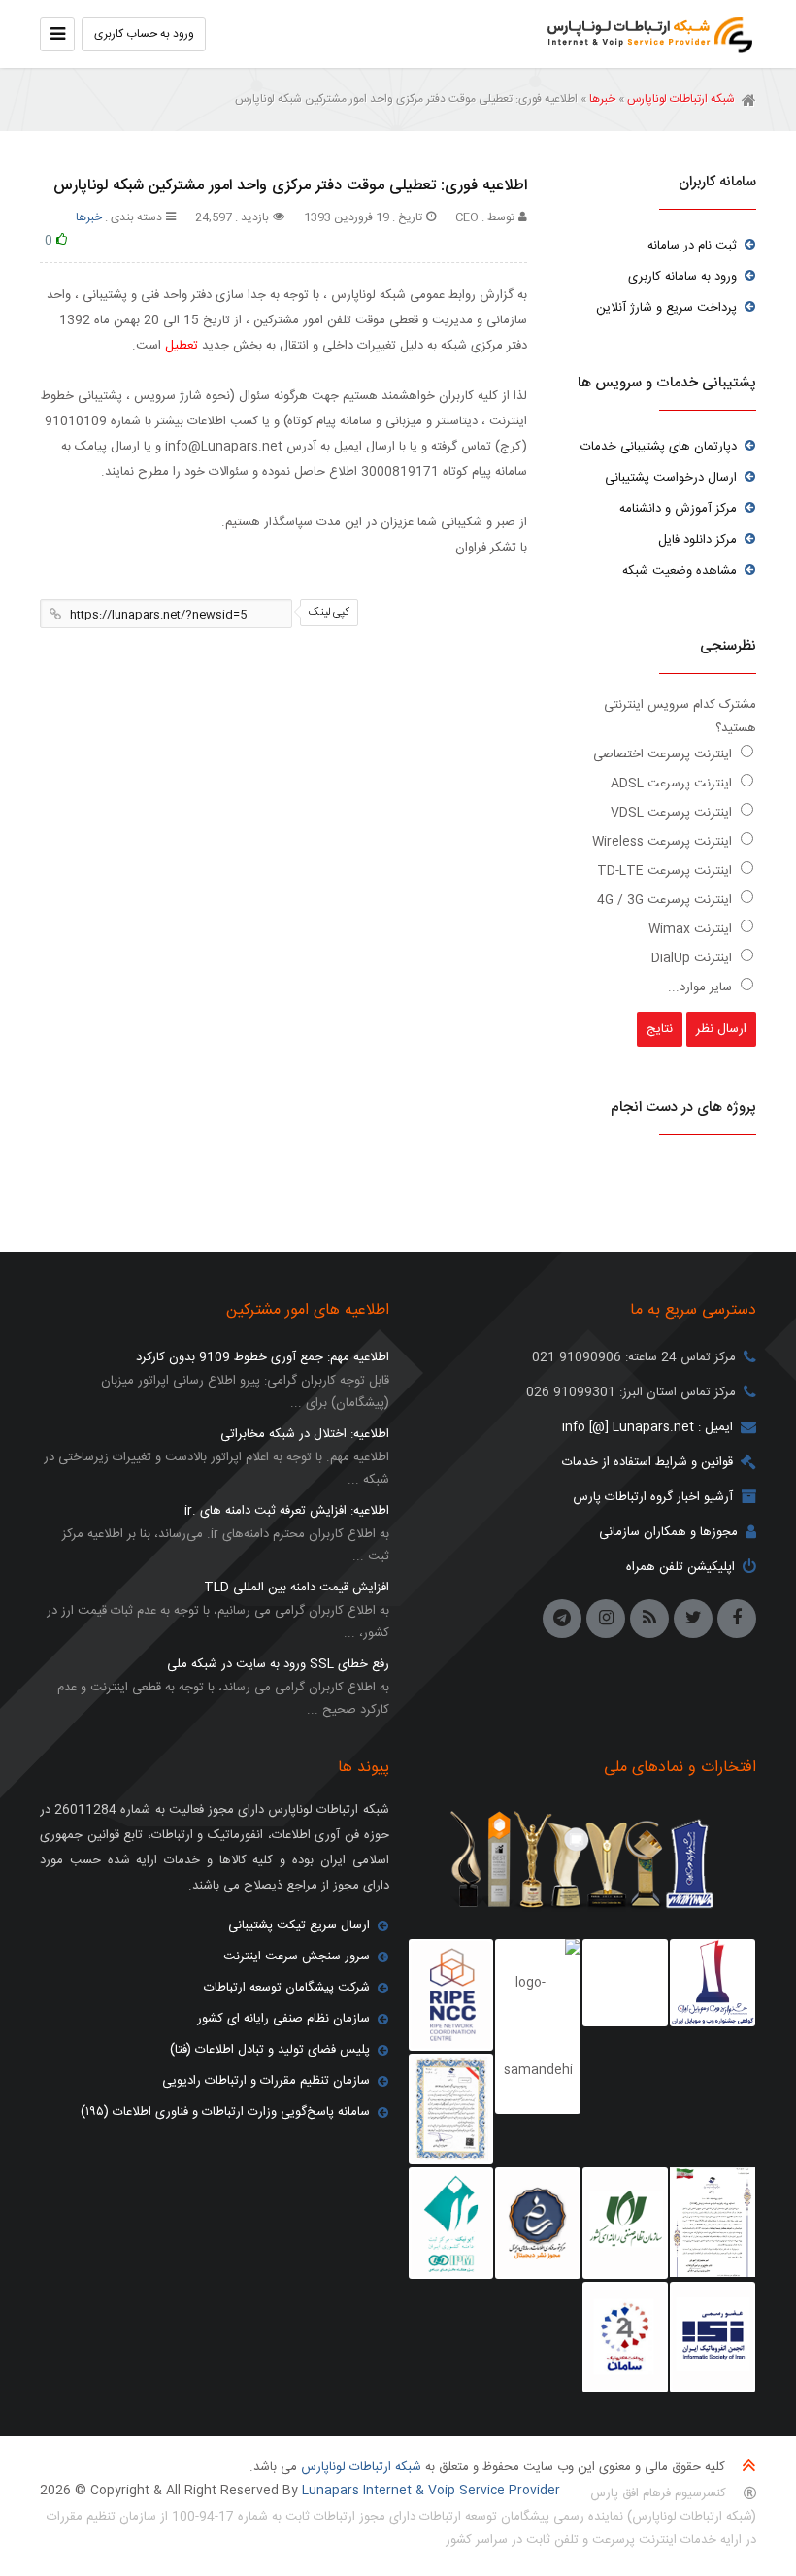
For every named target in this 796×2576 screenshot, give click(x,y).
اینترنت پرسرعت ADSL (673, 784)
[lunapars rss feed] (649, 1619)
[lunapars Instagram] (606, 1619)
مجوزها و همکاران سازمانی (668, 1532)
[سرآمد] (538, 2224)
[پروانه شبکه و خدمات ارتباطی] (713, 2223)
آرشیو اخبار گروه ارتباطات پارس (653, 1497)
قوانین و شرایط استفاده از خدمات (647, 1462)
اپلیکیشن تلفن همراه (680, 1567)
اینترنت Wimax (692, 929)
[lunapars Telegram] (562, 1619)
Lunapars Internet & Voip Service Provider (431, 2491)
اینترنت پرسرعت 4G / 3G (666, 900)
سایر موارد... (702, 987)
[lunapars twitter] (693, 1619)
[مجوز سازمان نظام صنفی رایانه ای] (625, 2224)
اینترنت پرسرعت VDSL (673, 813)
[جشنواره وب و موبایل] (713, 1983)
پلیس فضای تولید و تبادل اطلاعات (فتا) (270, 2050)
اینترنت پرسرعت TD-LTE (666, 871)
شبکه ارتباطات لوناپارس (645, 34)
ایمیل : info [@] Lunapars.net (647, 1427)
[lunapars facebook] (737, 1619)
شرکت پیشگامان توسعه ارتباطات (287, 1988)
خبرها (602, 99)
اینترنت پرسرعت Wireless (664, 842)
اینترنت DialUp (694, 958)
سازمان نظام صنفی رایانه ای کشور (283, 2019)
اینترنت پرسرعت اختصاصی (664, 754)
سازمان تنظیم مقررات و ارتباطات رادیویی (266, 2081)
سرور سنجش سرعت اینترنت (297, 1957)
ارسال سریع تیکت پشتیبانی (299, 1925)
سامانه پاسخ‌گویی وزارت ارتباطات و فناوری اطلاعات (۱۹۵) (225, 2112)
